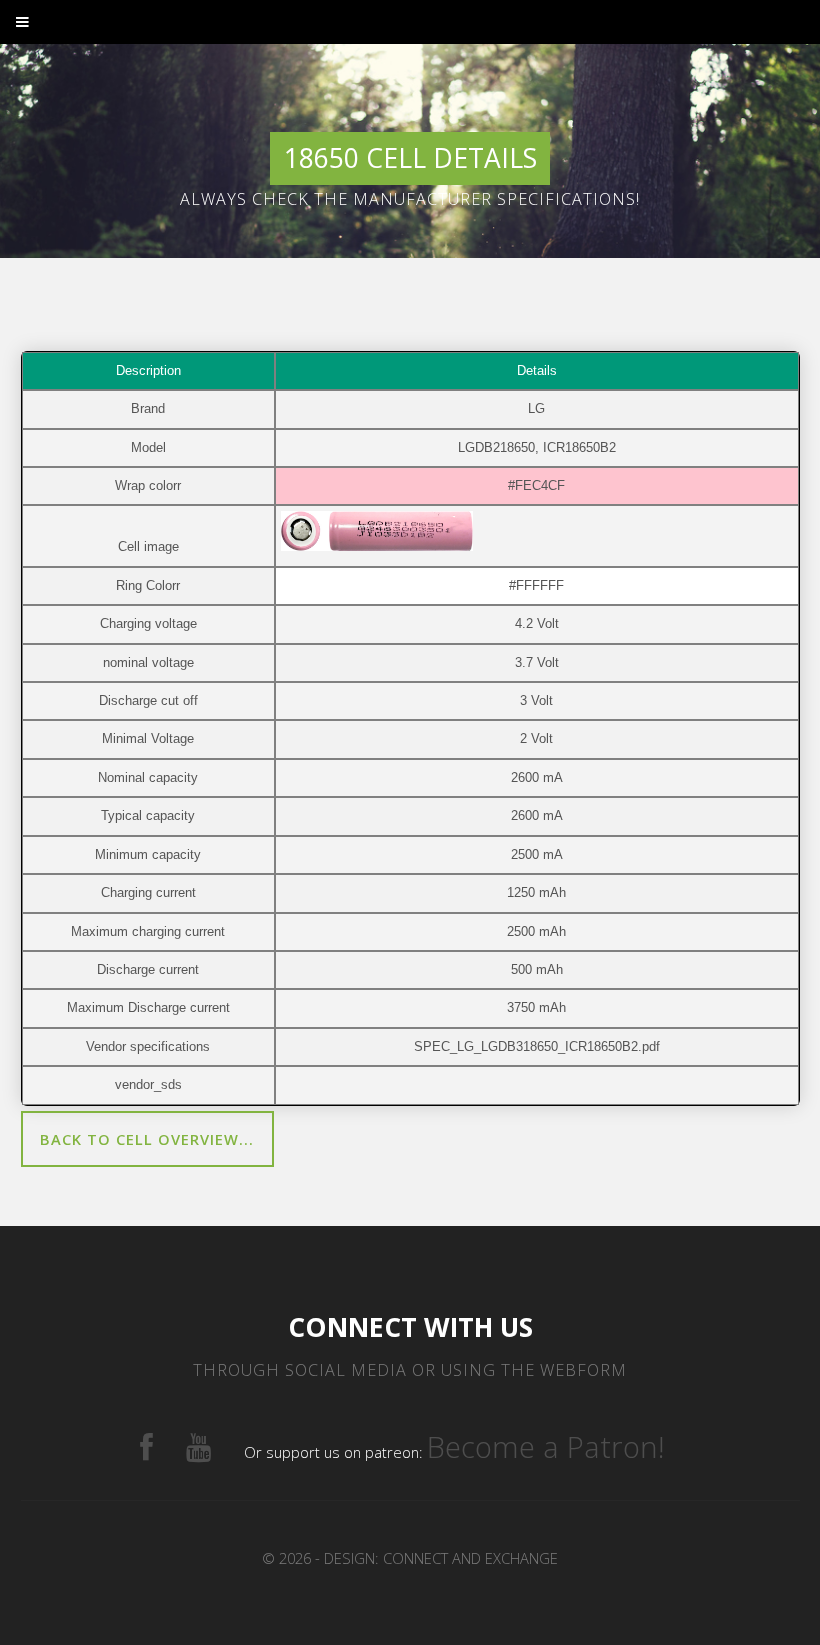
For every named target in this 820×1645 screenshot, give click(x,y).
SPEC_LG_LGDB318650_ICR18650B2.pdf (537, 1046)
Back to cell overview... (147, 1139)
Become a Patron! (546, 1447)
